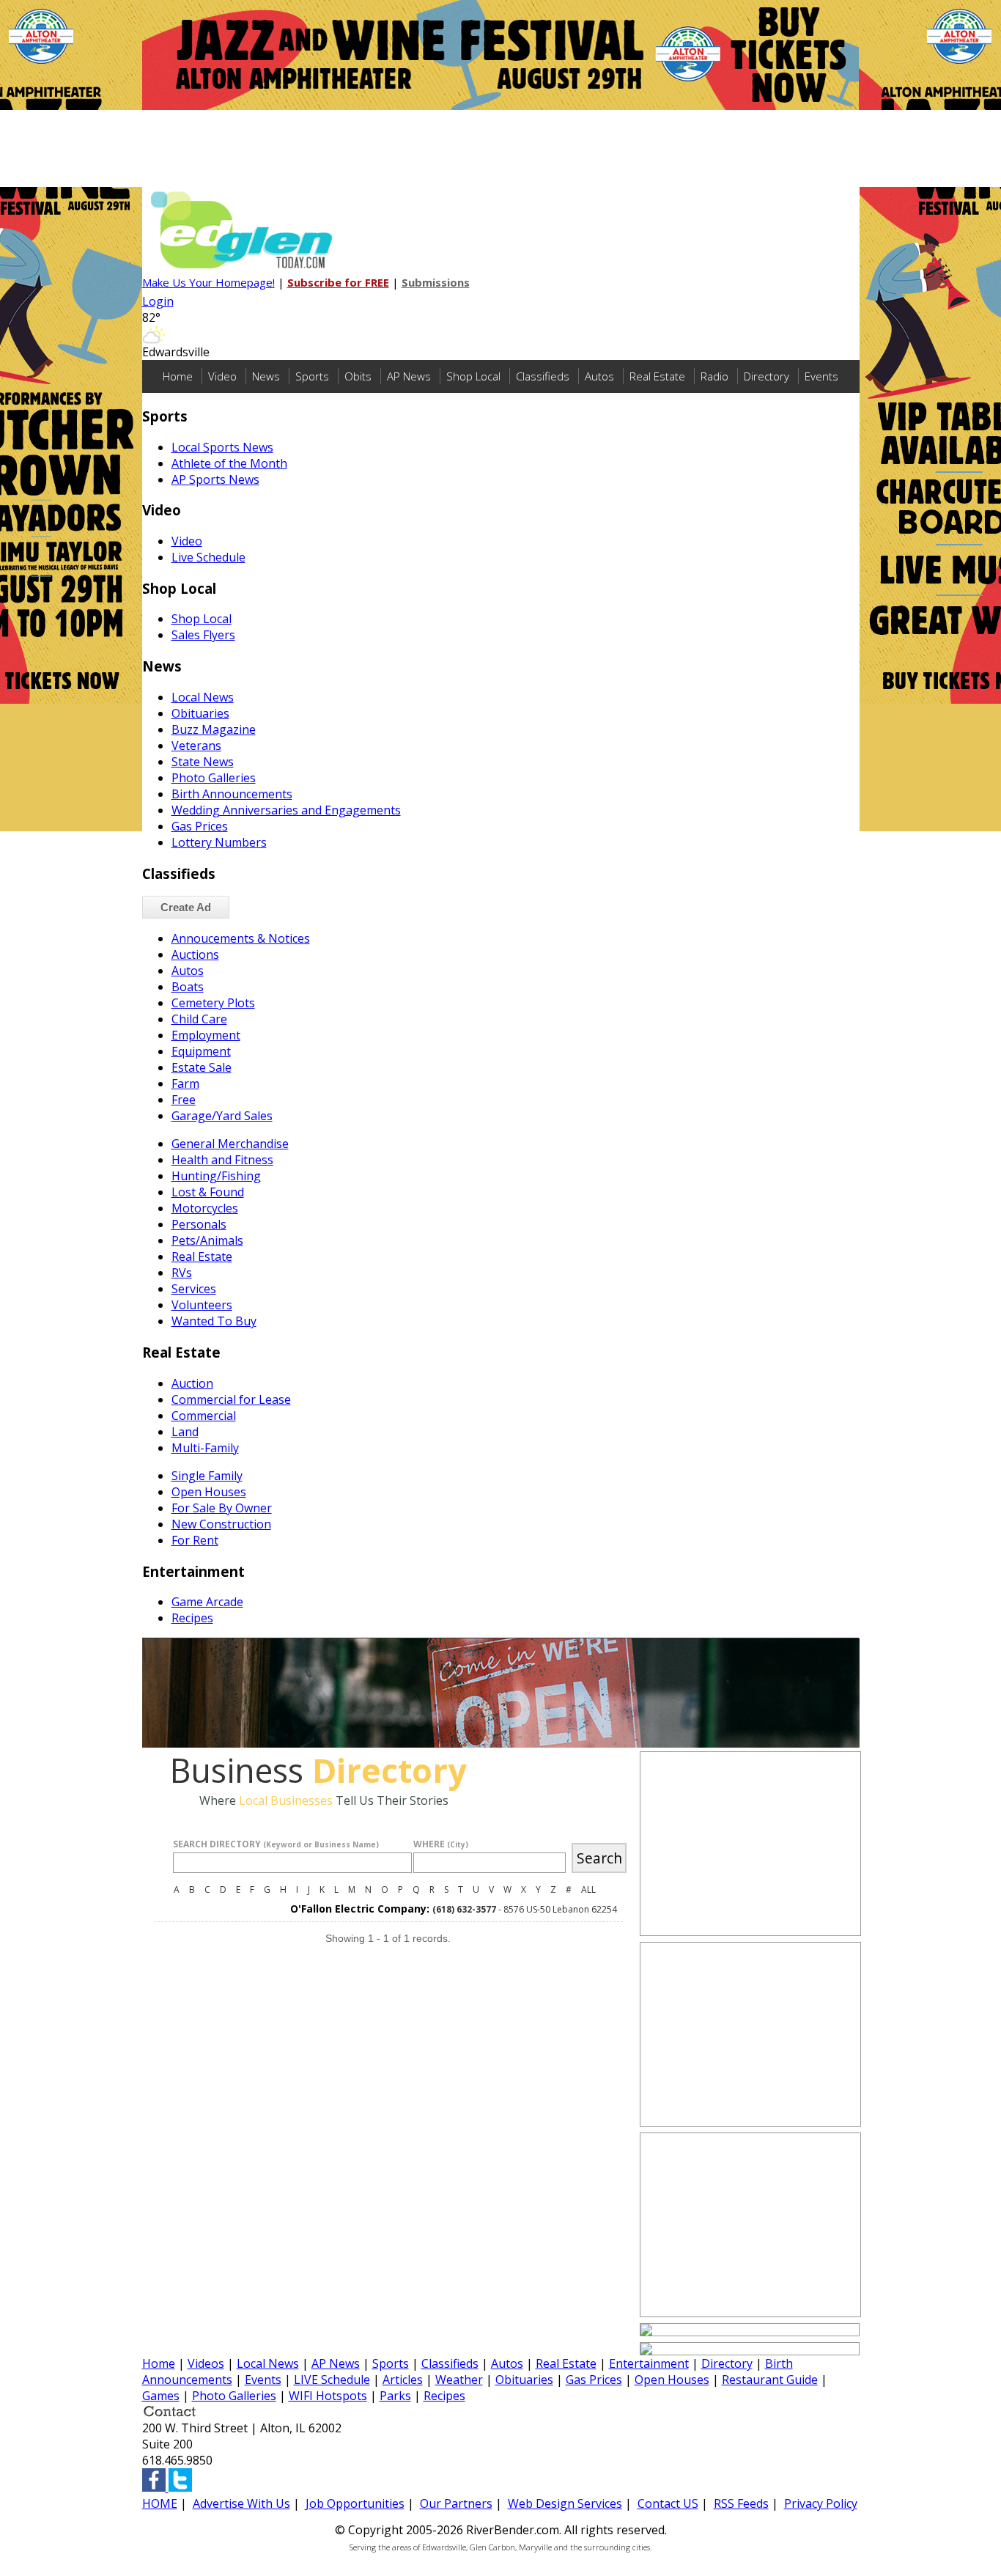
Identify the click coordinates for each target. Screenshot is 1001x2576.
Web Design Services (565, 2503)
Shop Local (473, 376)
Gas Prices (200, 826)
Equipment (201, 1051)
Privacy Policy (821, 2503)
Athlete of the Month (229, 463)
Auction (192, 1383)
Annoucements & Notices (241, 938)
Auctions (195, 954)
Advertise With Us (241, 2503)
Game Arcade (207, 1602)
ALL (588, 1889)
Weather (459, 2380)
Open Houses (209, 1492)
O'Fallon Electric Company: (360, 1909)
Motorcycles (205, 1208)
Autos (599, 376)
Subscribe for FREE (338, 282)
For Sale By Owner (222, 1508)
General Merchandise (230, 1144)
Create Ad (186, 907)
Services (194, 1289)
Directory (767, 376)
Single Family (207, 1476)
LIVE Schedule (332, 2380)
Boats (188, 987)
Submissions (436, 282)
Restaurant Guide (770, 2380)
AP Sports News (215, 479)
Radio (714, 376)
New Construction (221, 1524)
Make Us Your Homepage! (208, 282)
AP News (409, 376)
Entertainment (649, 2363)
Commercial (204, 1416)
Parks (395, 2396)
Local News (203, 697)
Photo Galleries (214, 778)
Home (178, 376)
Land (185, 1432)
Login (158, 301)
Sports (312, 376)
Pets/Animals (207, 1240)
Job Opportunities (355, 2503)
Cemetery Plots (213, 1003)
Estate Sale (202, 1067)
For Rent (195, 1540)
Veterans (196, 746)
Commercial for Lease (231, 1399)
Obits (358, 376)
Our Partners (456, 2503)
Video (222, 376)
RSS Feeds (741, 2503)
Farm (185, 1083)
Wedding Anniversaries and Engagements (286, 810)
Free (184, 1100)
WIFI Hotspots (328, 2396)
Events (821, 376)
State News (203, 762)
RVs (182, 1273)
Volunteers (202, 1305)
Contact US (668, 2503)
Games (161, 2396)
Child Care (199, 1019)
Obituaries (200, 713)
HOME (160, 2503)
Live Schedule (208, 557)
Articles (403, 2380)
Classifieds (543, 376)
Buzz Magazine (214, 729)
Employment (206, 1035)
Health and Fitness (222, 1160)
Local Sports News (222, 447)
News (266, 376)
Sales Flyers (203, 635)
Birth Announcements (232, 794)
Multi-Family (205, 1448)
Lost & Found (208, 1192)
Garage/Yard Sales (222, 1116)
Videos (206, 2363)
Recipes (192, 1618)
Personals (199, 1224)
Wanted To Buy (214, 1321)
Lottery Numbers (219, 842)
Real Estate (657, 376)
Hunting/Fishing (216, 1176)
